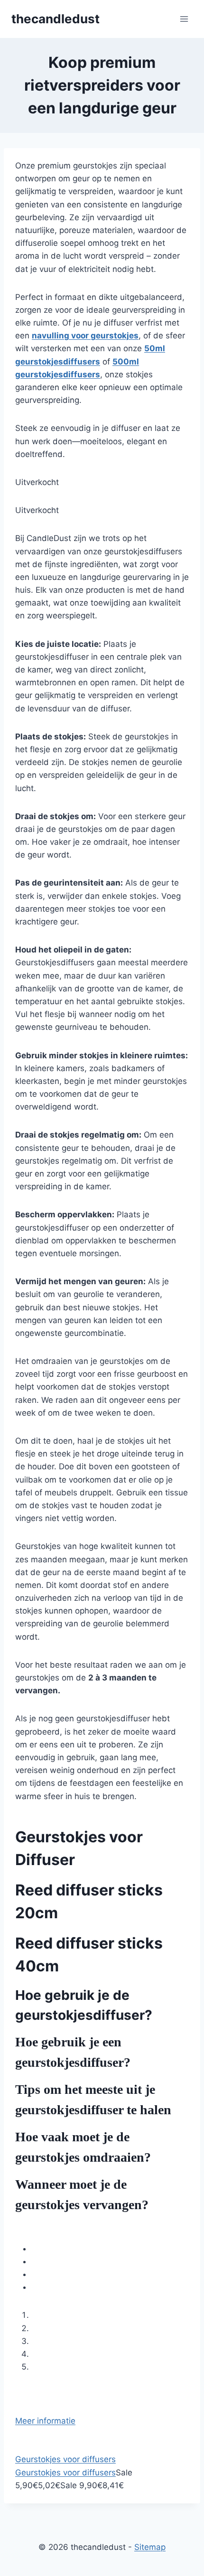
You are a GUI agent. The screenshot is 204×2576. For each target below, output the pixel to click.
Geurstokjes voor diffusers (65, 2459)
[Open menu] (184, 19)
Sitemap (150, 2547)
